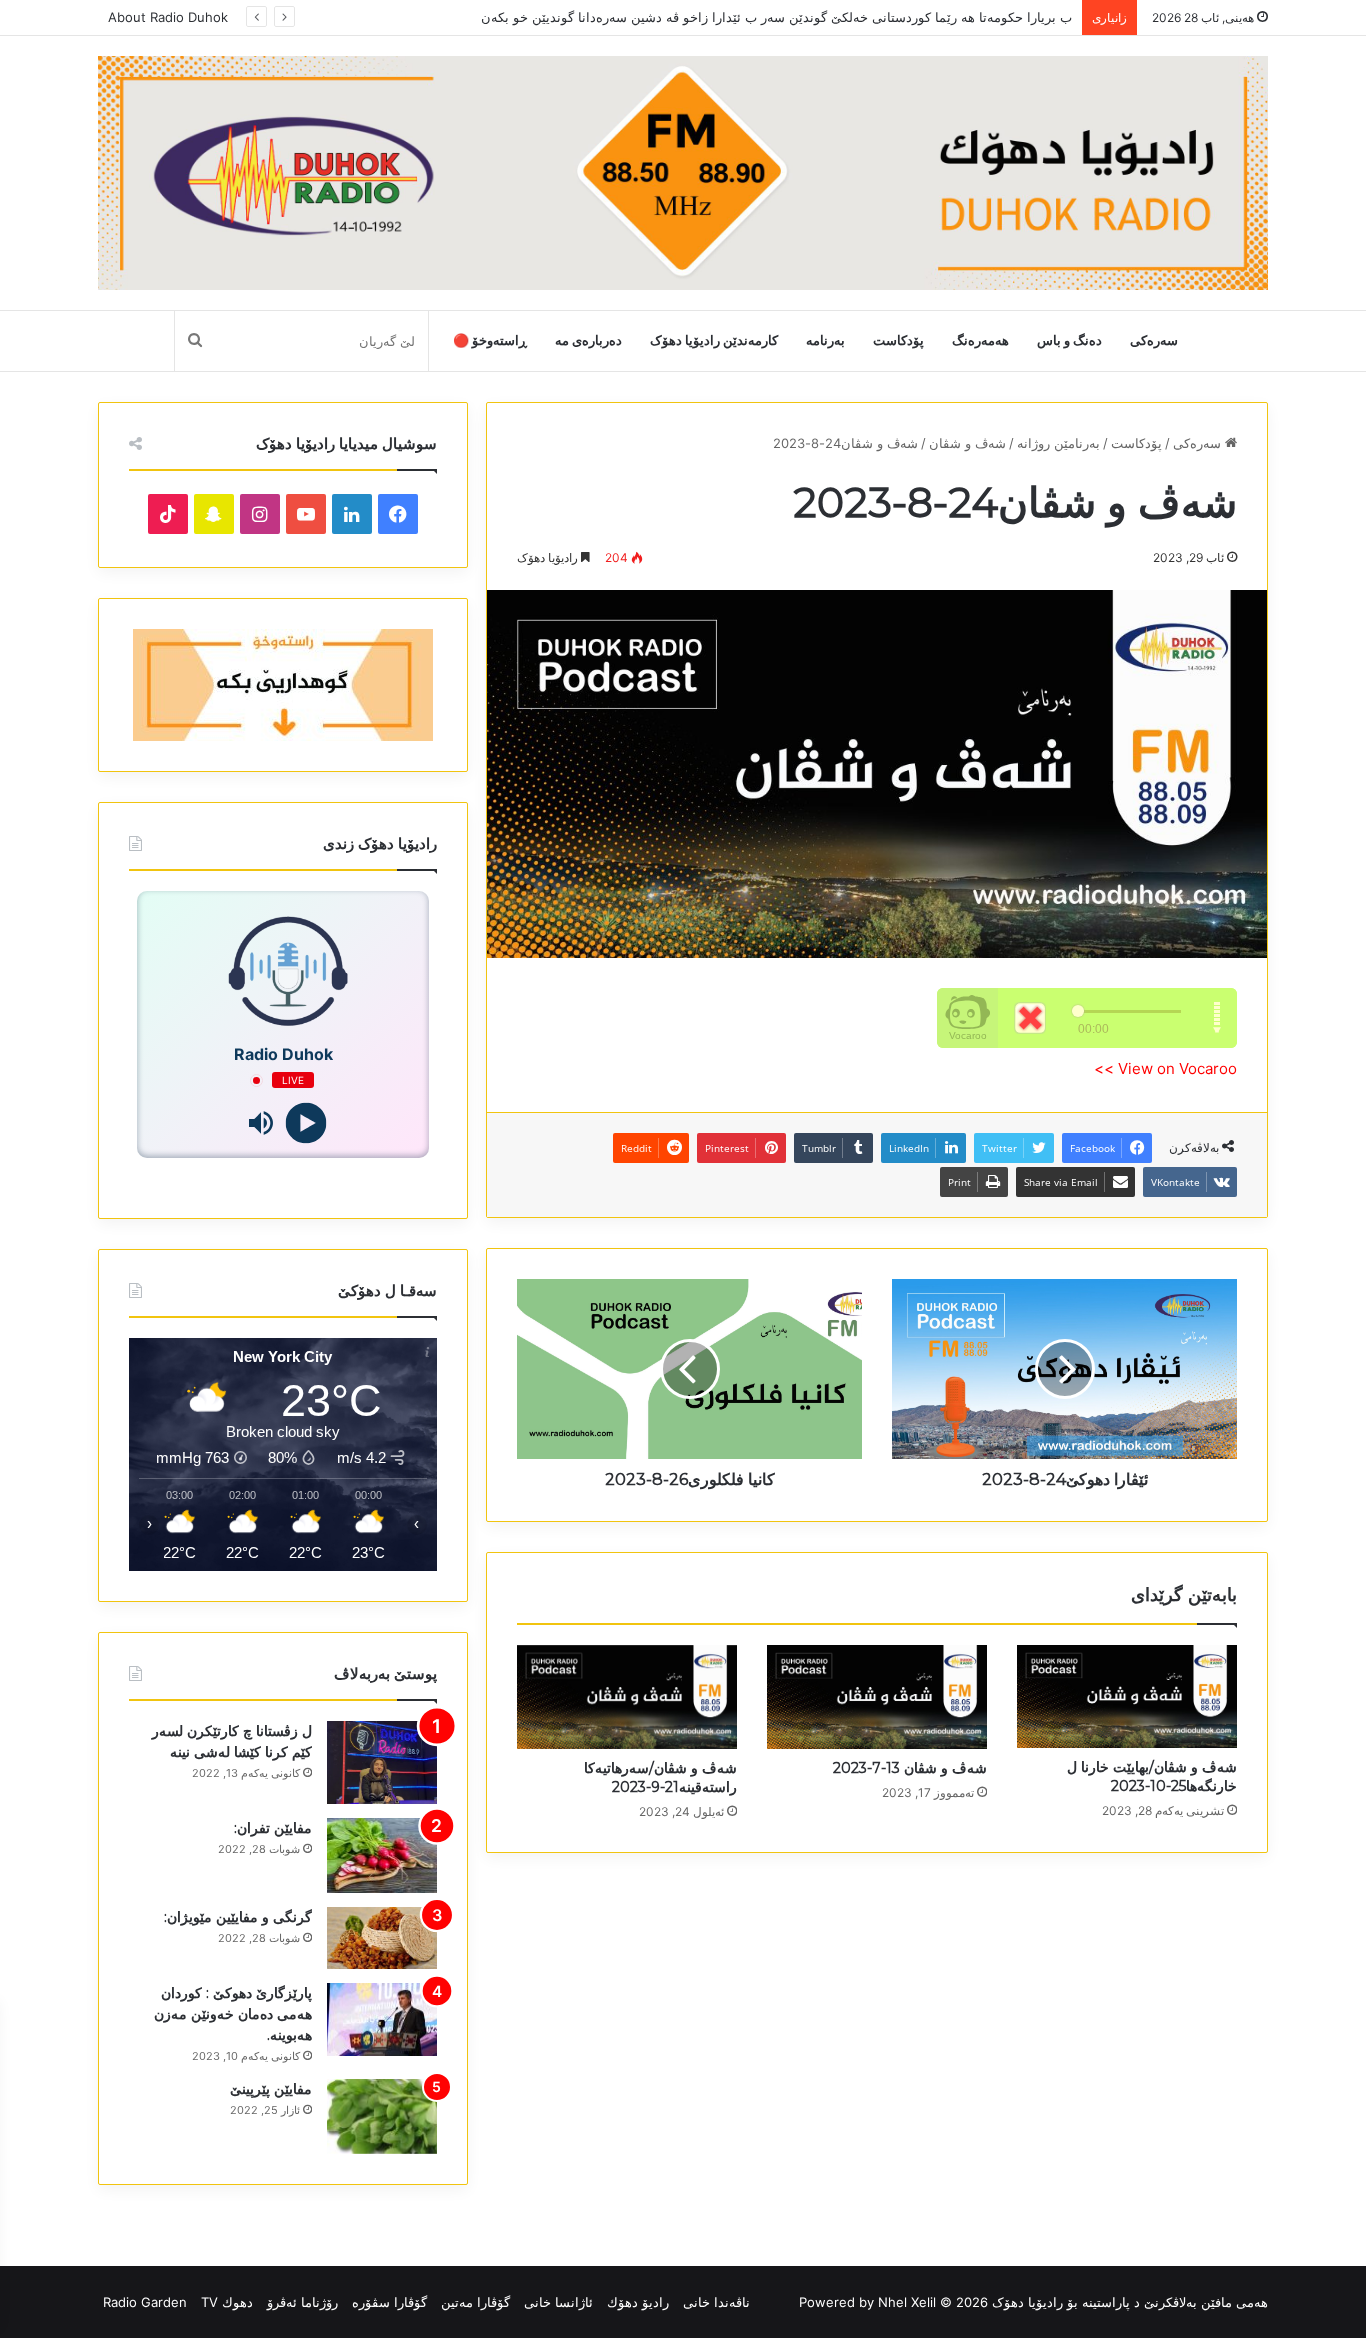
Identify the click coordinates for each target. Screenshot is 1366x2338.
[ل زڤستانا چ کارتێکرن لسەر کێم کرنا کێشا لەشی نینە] (382, 1762)
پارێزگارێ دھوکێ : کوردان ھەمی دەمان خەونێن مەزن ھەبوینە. (233, 2014)
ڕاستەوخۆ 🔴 (490, 340)
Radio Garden (145, 2302)
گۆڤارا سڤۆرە (389, 2302)
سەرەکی (1154, 340)
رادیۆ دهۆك (638, 2302)
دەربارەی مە (588, 340)
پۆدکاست (898, 340)
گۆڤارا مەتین (475, 2302)
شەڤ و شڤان (967, 443)
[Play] (305, 1123)
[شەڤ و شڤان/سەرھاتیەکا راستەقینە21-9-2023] (627, 1697)
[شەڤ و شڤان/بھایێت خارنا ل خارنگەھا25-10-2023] (1127, 1697)
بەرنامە (825, 340)
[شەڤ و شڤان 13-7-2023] (877, 1697)
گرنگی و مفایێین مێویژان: (238, 1917)
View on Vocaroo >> (1165, 1068)
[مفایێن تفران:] (382, 1855)
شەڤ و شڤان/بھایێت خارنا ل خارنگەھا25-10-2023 (1152, 1776)
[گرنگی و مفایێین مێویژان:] (382, 1938)
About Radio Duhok (168, 17)
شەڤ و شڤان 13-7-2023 (910, 1768)
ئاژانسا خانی (558, 2302)
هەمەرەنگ (980, 340)
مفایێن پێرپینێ (271, 2089)
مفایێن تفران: (273, 1828)
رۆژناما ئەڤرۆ (302, 2302)
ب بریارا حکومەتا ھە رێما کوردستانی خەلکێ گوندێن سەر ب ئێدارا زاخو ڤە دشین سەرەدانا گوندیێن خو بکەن (776, 17)
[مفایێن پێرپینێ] (382, 2116)
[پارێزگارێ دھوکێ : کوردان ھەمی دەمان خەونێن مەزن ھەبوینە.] (382, 2020)
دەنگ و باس (1069, 340)
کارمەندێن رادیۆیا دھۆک (714, 340)
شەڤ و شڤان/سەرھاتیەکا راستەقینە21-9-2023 (660, 1777)
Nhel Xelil (907, 2302)
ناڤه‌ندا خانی (716, 2302)
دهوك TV (227, 2302)
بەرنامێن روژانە (1058, 443)
